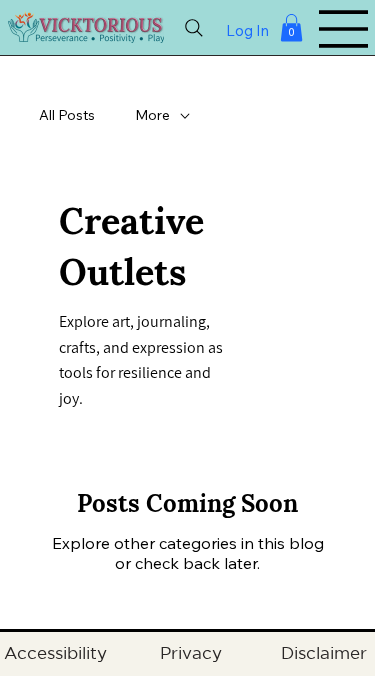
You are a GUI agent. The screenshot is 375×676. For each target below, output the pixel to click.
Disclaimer (324, 652)
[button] (291, 27)
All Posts (67, 115)
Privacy (193, 652)
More (152, 115)
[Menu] (344, 29)
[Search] (194, 28)
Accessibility (58, 652)
